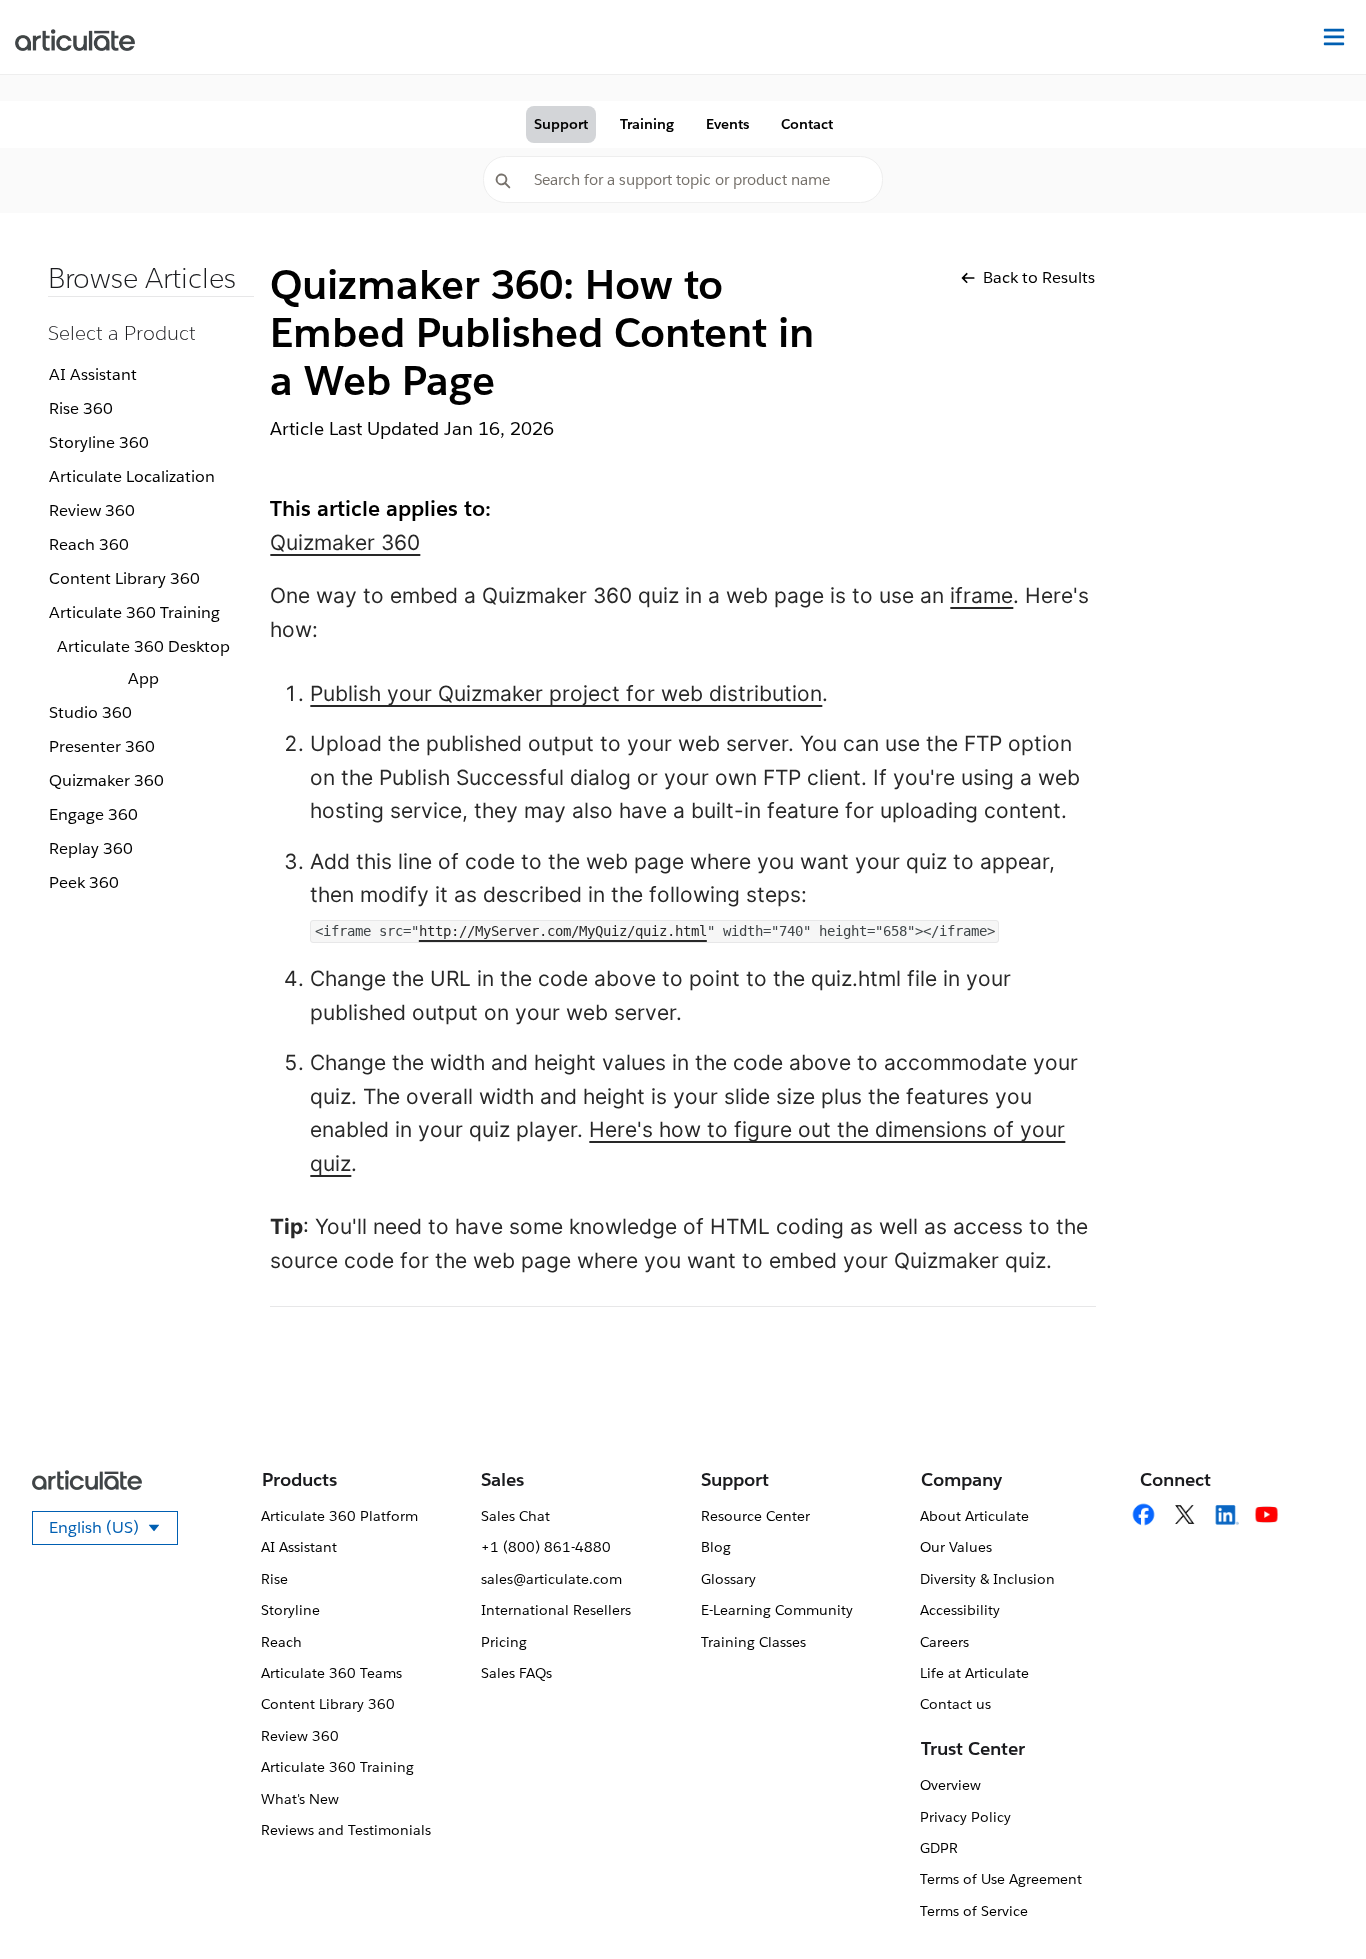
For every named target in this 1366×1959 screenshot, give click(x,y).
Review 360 (92, 510)
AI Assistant (93, 374)
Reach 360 (89, 544)
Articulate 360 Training (134, 612)
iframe (981, 595)
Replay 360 (91, 848)
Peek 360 (84, 882)
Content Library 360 (124, 578)
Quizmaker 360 (106, 780)
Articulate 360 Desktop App (143, 662)
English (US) (113, 1531)
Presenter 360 (102, 746)
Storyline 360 (99, 442)
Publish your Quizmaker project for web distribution (566, 693)
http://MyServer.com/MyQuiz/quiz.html (563, 931)
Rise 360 (81, 408)
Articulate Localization (132, 476)
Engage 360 (93, 814)
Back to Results (1039, 277)
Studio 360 (90, 712)
